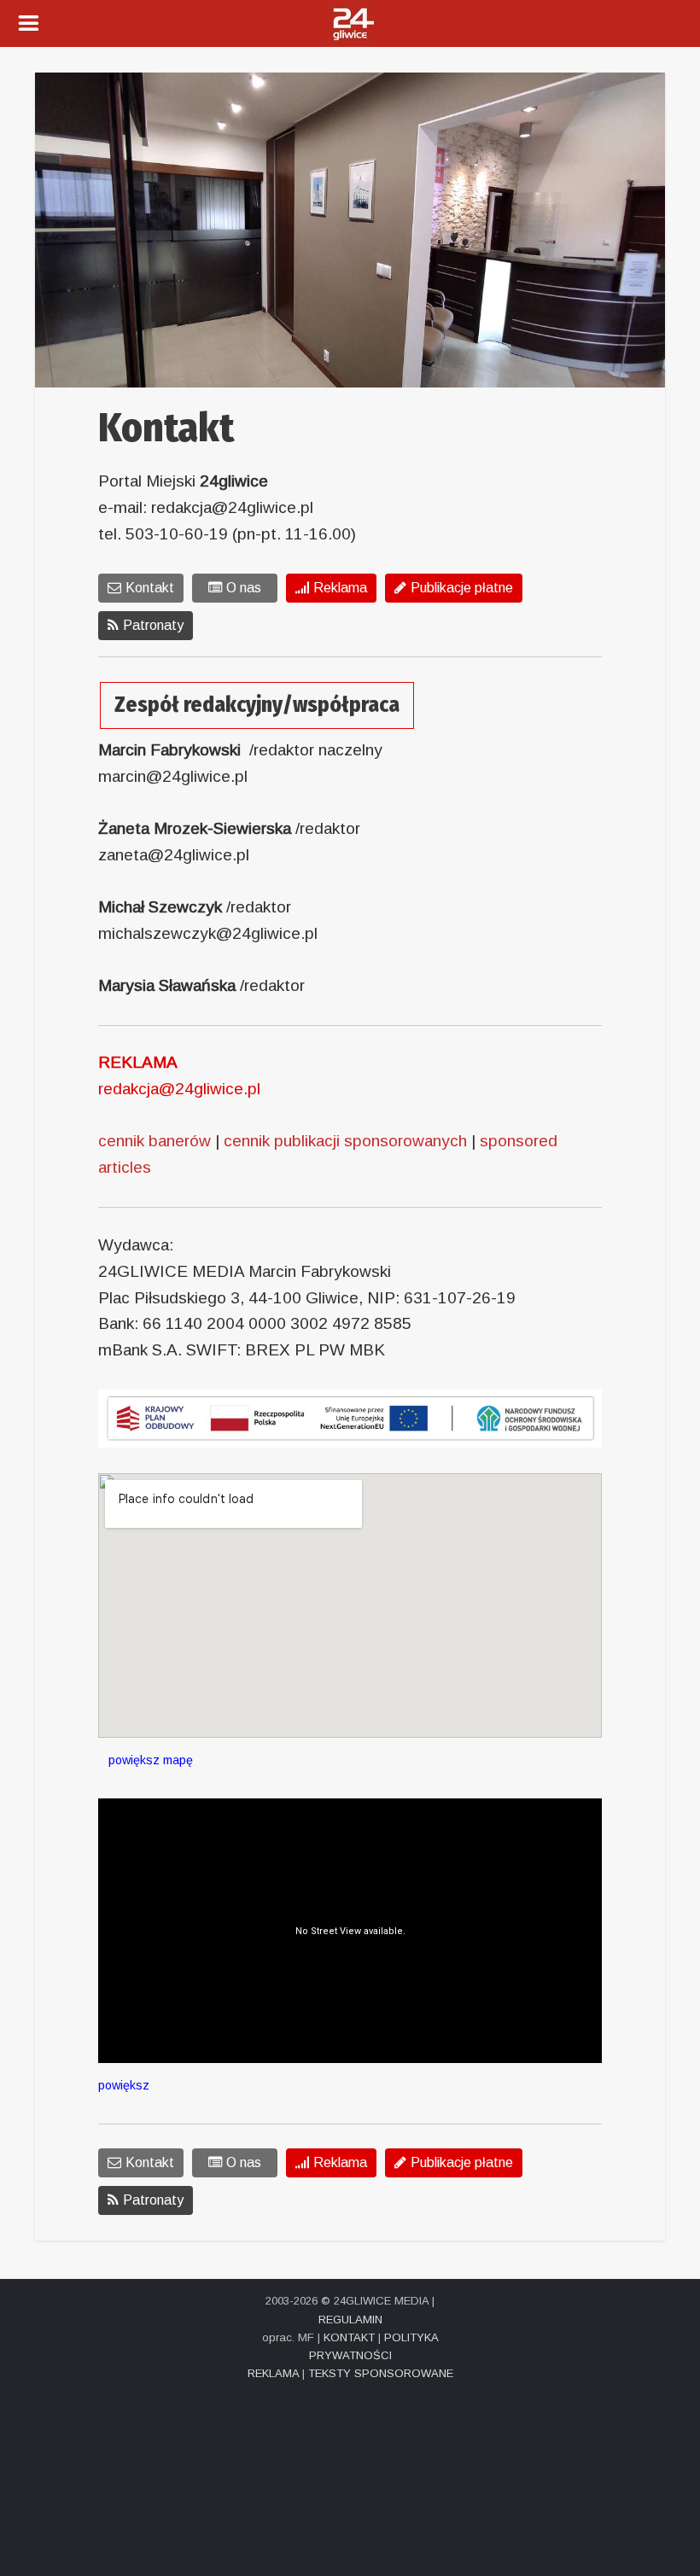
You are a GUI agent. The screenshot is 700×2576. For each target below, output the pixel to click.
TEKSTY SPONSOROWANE (381, 2373)
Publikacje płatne (462, 588)
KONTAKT (349, 2337)
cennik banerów (155, 1141)
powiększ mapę (146, 1760)
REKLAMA (273, 2373)
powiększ (124, 2085)
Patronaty (153, 625)
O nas (244, 588)
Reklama (340, 588)
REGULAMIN (350, 2320)
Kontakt (150, 588)
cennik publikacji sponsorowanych (345, 1141)
